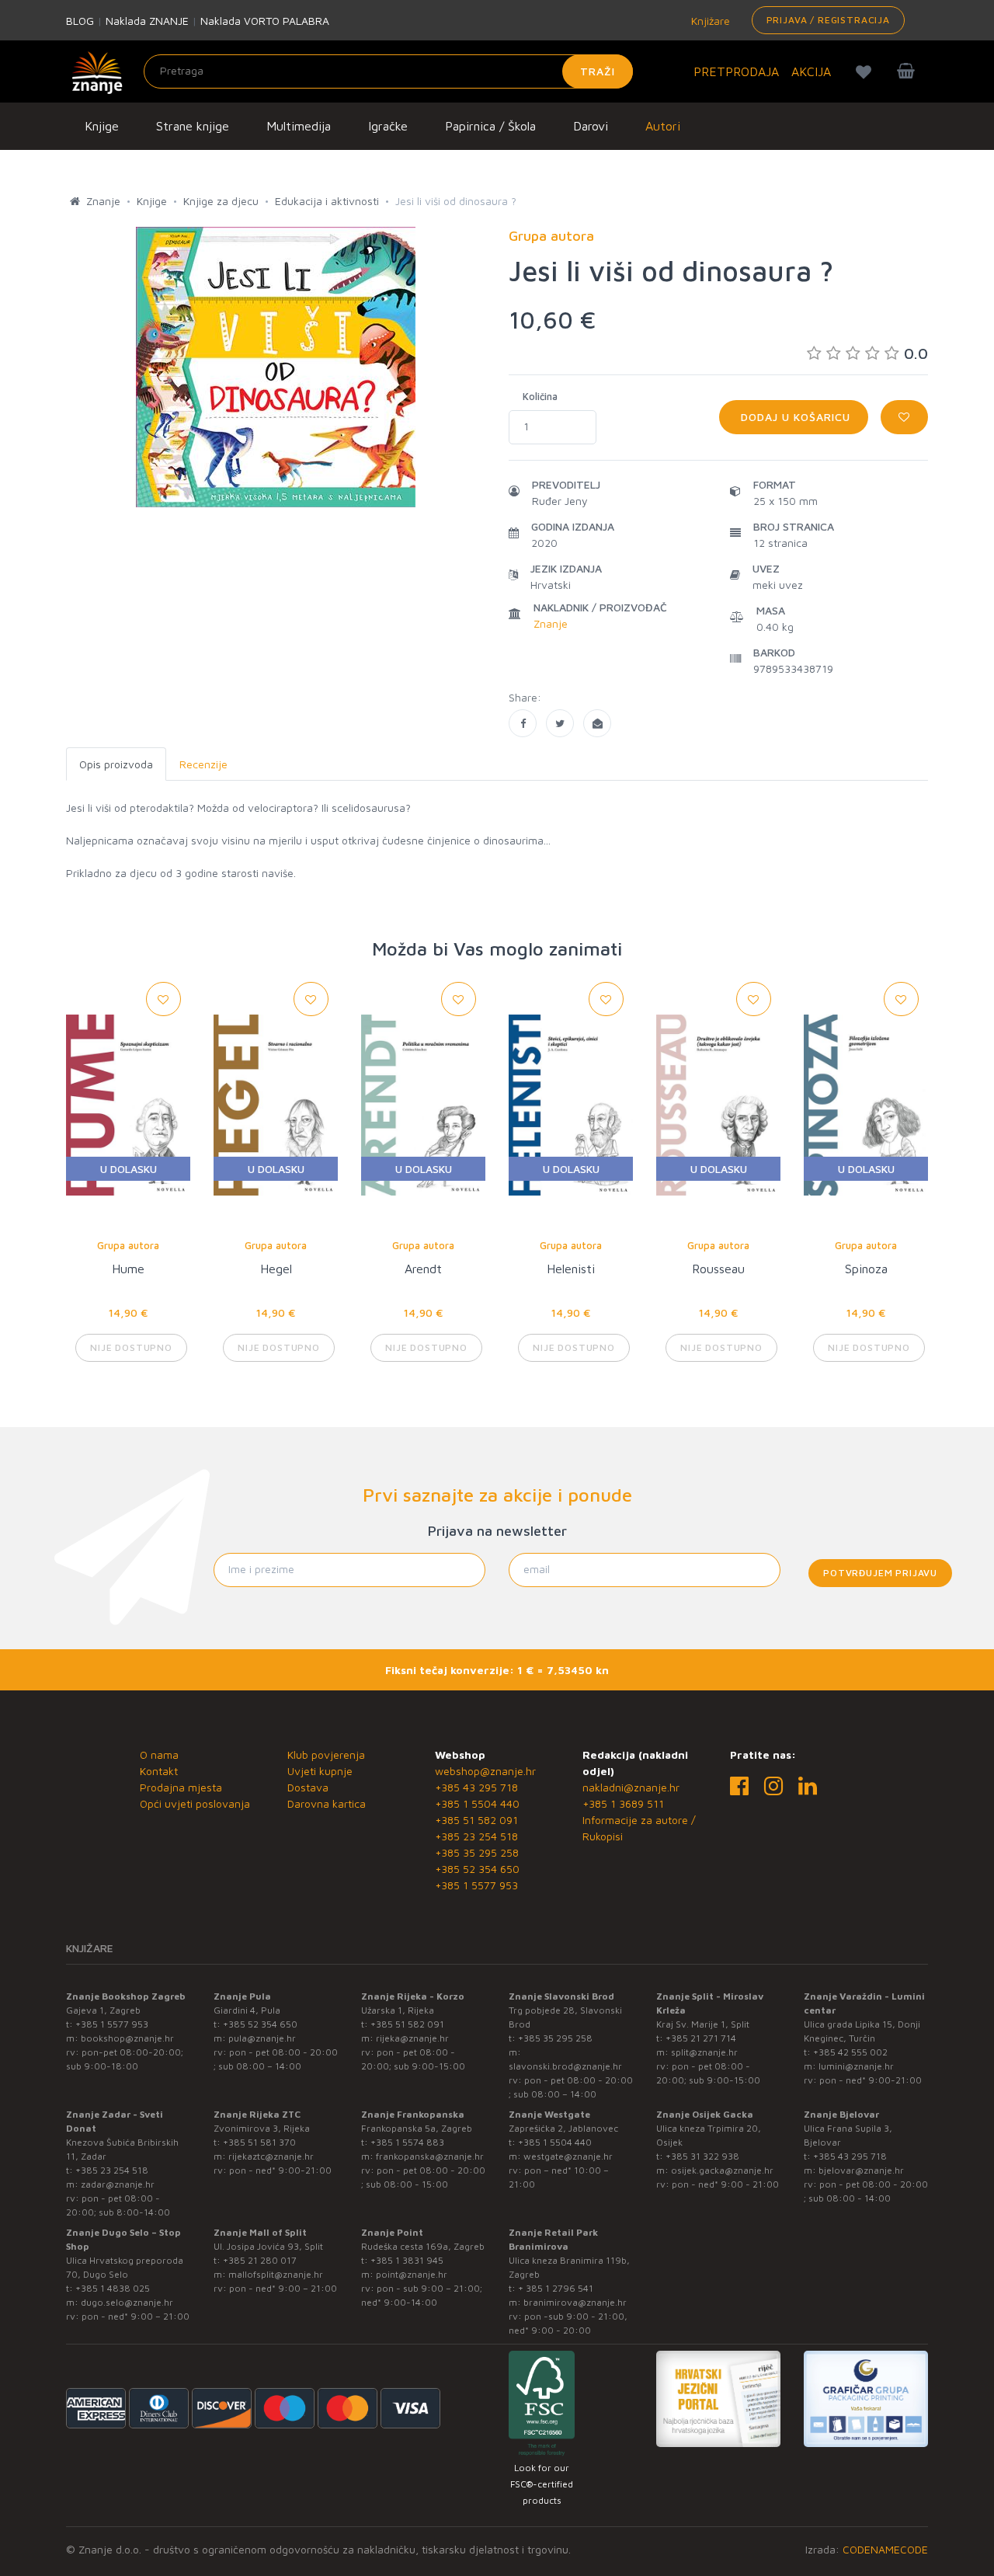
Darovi (591, 126)
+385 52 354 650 (477, 1869)
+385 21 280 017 (260, 2260)
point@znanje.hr (412, 2274)
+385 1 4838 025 (113, 2288)
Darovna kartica (327, 1803)
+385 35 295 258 (477, 1852)
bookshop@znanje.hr (127, 2038)
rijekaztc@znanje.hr (271, 2156)
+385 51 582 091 (476, 1820)
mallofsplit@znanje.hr (276, 2274)
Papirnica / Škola (490, 126)
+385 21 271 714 (701, 2038)
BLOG (80, 21)
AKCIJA (811, 71)
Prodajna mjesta (181, 1787)
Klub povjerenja (326, 1754)
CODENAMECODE (885, 2549)
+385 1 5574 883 (407, 2142)
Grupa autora (128, 1245)
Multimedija (299, 126)
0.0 (916, 353)
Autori (663, 126)
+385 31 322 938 (702, 2156)
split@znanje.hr (704, 2052)
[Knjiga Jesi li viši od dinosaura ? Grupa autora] (523, 723)
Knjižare (709, 21)
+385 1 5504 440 (477, 1803)
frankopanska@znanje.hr (430, 2156)
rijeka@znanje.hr (412, 2038)
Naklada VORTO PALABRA (265, 21)
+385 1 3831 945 (407, 2260)
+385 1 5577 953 (476, 1885)
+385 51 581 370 (259, 2142)
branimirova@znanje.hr (575, 2302)
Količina (540, 396)
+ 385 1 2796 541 (556, 2288)
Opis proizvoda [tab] (116, 764)
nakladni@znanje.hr (631, 1787)
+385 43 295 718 (476, 1787)
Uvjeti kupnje (320, 1771)
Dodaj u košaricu (794, 417)
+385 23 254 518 (476, 1836)
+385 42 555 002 (850, 2052)
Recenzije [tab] (203, 764)
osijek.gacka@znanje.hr (722, 2170)
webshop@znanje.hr (485, 1771)
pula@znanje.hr (262, 2038)
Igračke (388, 126)
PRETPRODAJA (736, 71)
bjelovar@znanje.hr (861, 2170)
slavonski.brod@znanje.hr (565, 2066)
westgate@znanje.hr (568, 2156)
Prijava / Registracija (828, 20)
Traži (598, 71)
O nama (159, 1754)
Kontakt (159, 1771)
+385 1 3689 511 (623, 1803)
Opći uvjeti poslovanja (195, 1803)
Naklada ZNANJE (147, 21)
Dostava (308, 1787)
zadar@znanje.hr (118, 2184)
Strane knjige (193, 126)
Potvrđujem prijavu (880, 1573)
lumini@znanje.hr (856, 2066)
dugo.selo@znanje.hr (127, 2302)
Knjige (102, 126)
